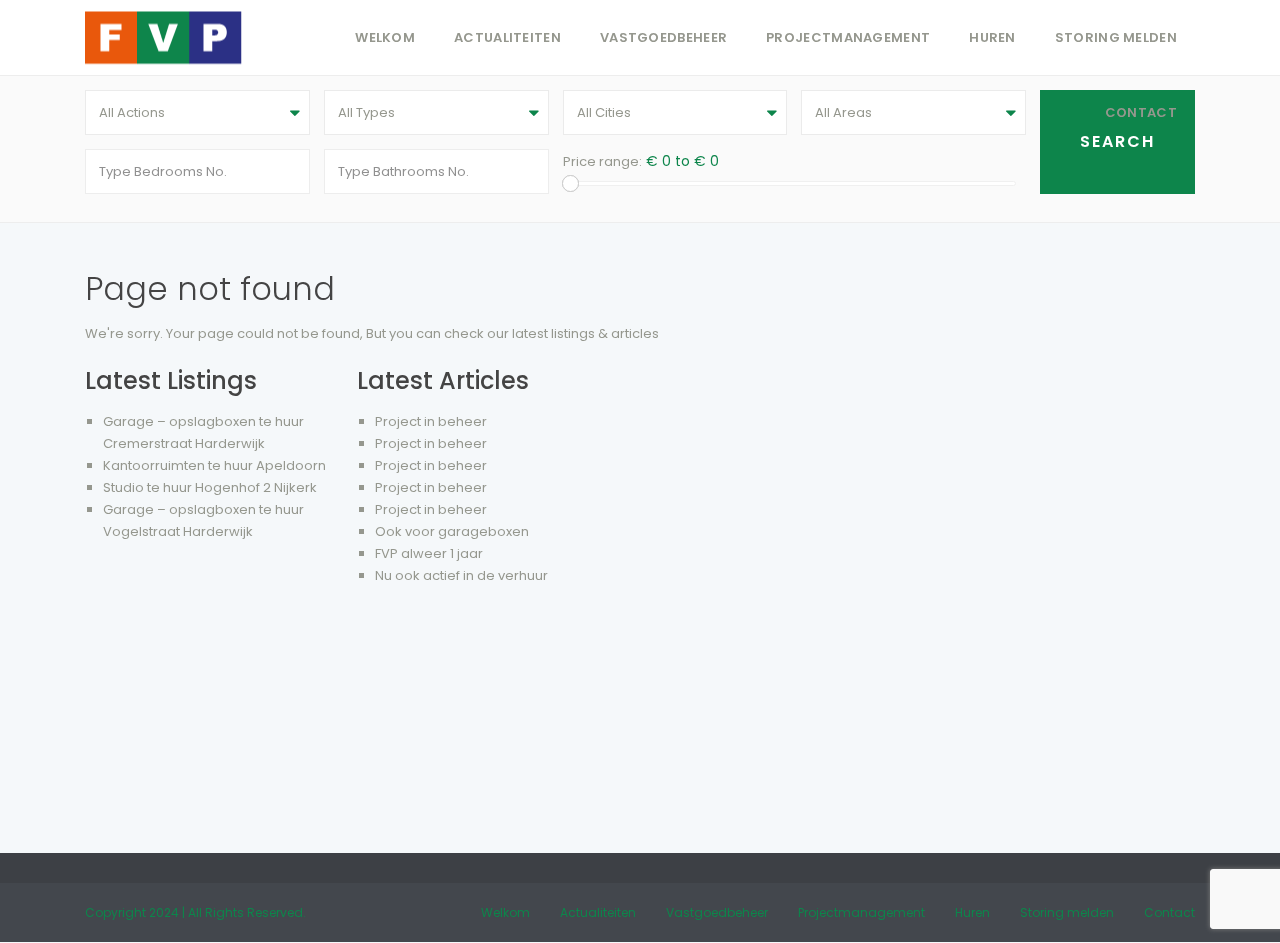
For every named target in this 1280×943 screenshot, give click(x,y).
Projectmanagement (848, 37)
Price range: (602, 161)
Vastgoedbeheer (663, 37)
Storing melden (1116, 37)
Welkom (385, 37)
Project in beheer (431, 421)
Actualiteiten (507, 37)
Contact (1141, 112)
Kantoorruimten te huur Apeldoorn (214, 465)
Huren (992, 37)
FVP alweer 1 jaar (429, 553)
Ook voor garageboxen (452, 531)
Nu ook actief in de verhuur (461, 575)
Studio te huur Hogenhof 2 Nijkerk (210, 487)
